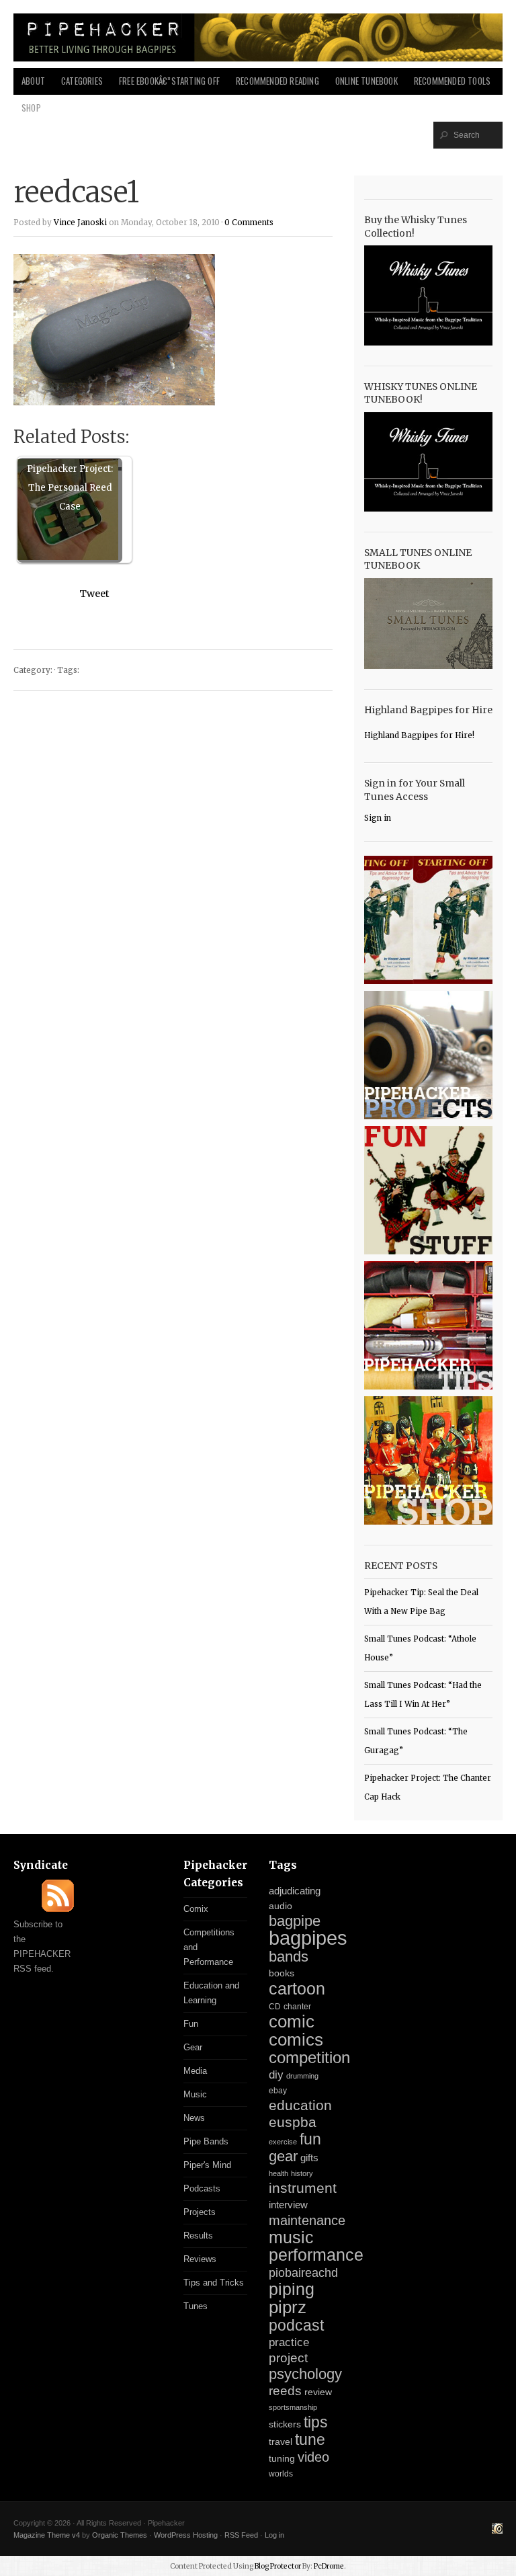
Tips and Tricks (214, 2283)
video (313, 2457)
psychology (305, 2374)
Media (195, 2071)
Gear (193, 2047)
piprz (288, 2307)
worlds (281, 2474)
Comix (196, 1909)
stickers (285, 2424)
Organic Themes (120, 2535)
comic (292, 2021)
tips (316, 2422)
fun (310, 2139)
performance (316, 2255)
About (33, 81)
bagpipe (295, 1921)
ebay (278, 2091)
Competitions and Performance (209, 1947)
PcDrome (329, 2566)
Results (198, 2236)
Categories (82, 81)
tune (310, 2440)
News (194, 2118)
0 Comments (249, 223)
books (282, 1973)
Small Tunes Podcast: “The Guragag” (416, 1741)
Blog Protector (278, 2566)
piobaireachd (303, 2273)
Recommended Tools (452, 81)
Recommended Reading (277, 81)
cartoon (297, 1988)
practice (289, 2342)
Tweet (94, 594)
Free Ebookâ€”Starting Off (169, 81)
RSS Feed (241, 2535)
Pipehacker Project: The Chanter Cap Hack (428, 1787)
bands (289, 1957)
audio (281, 1906)
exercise (283, 2142)
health (278, 2173)
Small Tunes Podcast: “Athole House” (420, 1648)
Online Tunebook (367, 81)
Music (195, 2094)
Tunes (196, 2306)
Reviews (200, 2259)
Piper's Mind (207, 2165)
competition (309, 2057)
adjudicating (295, 1891)
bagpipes (308, 1938)
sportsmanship (293, 2407)
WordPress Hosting (186, 2535)
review (318, 2392)
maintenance (307, 2220)
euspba (293, 2122)
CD (275, 2007)
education (300, 2105)
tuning (282, 2459)
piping (292, 2289)
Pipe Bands (206, 2141)
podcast (296, 2325)
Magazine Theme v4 (47, 2535)
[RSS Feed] (58, 1909)
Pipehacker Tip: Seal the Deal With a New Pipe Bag (421, 1602)
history (302, 2173)
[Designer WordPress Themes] (497, 2530)
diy (276, 2075)
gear (283, 2156)
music (291, 2237)
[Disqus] (173, 873)
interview (288, 2205)
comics (296, 2040)
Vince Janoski (80, 223)
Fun (191, 2024)
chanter (297, 2007)
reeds (285, 2391)
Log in (274, 2535)
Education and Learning (211, 1993)
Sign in (378, 818)
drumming (302, 2076)
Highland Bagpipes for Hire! (419, 735)
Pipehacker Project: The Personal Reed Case (70, 488)
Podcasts (202, 2188)
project (288, 2358)
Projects (200, 2212)
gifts (309, 2158)
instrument (303, 2188)
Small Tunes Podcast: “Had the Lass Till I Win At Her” (423, 1695)
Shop (31, 108)
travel (281, 2442)
